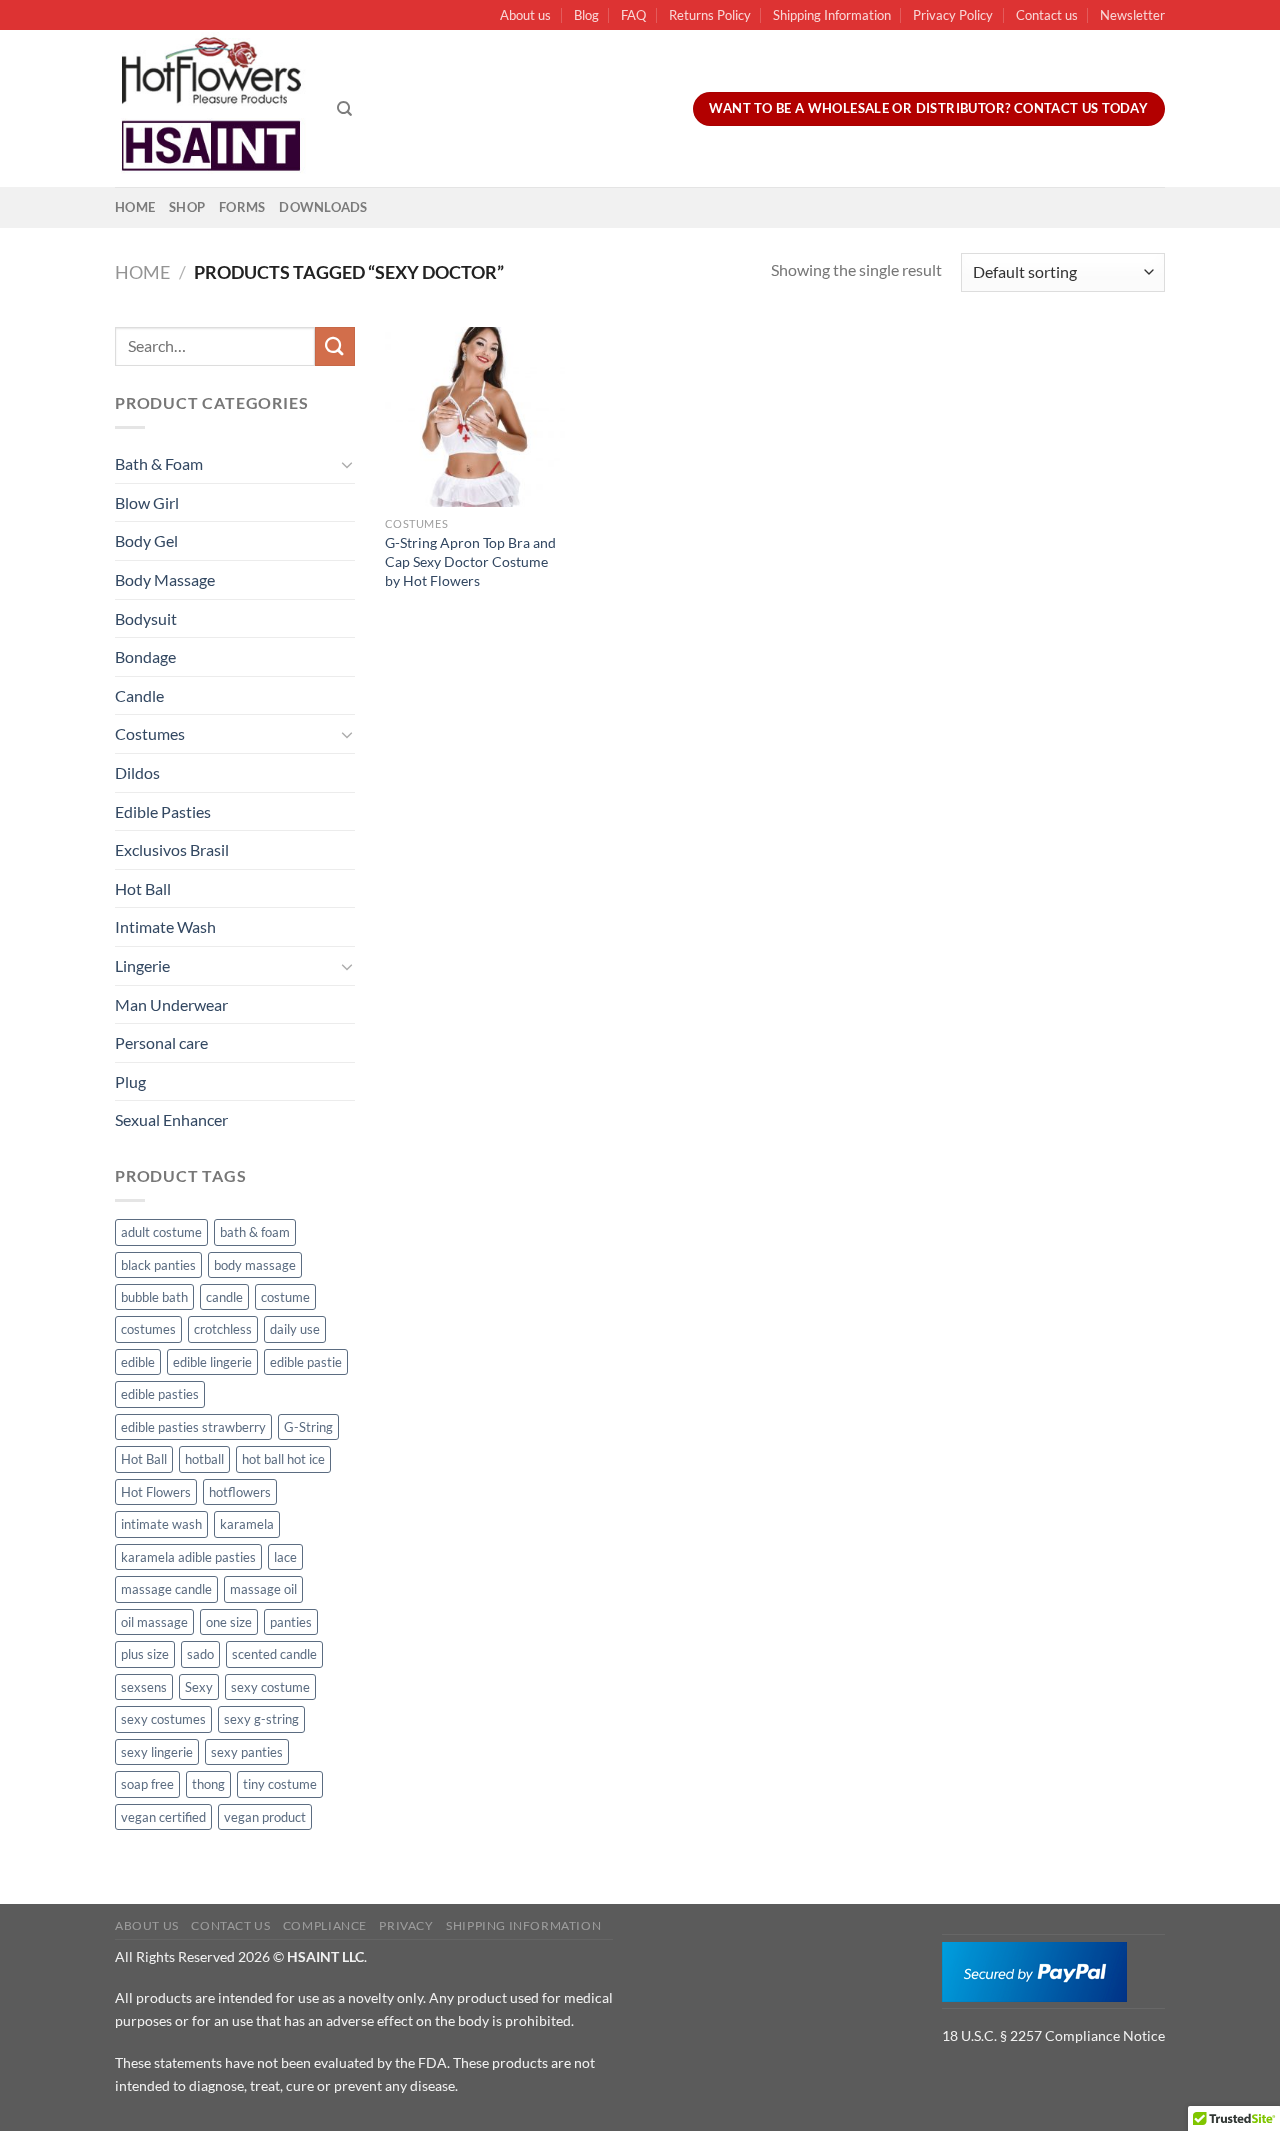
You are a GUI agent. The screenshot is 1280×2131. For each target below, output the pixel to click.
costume (285, 1297)
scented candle (274, 1654)
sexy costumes (163, 1719)
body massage (255, 1265)
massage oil (263, 1589)
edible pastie (306, 1362)
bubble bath (154, 1297)
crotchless (223, 1329)
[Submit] (335, 346)
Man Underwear (171, 1004)
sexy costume (270, 1687)
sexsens (144, 1687)
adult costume (161, 1232)
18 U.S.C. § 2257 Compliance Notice (1053, 2035)
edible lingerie (212, 1362)
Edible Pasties (163, 811)
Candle (139, 695)
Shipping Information (832, 15)
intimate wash (161, 1524)
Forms (242, 207)
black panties (158, 1265)
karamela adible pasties (188, 1557)
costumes (148, 1329)
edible (138, 1362)
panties (291, 1622)
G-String (308, 1427)
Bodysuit (146, 618)
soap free (147, 1784)
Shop (187, 207)
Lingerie (142, 965)
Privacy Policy (953, 15)
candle (224, 1297)
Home (135, 207)
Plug (130, 1081)
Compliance (325, 1925)
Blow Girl (147, 502)
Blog (586, 15)
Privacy (406, 1925)
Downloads (323, 207)
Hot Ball (143, 888)
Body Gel (146, 540)
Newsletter (1132, 15)
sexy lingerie (157, 1752)
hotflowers (240, 1492)
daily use (295, 1329)
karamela (247, 1524)
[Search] (344, 109)
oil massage (154, 1622)
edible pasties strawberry (193, 1427)
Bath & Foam (159, 463)
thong (208, 1784)
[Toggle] (347, 464)
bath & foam (255, 1232)
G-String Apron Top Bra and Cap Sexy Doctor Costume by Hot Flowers (470, 561)
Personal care (161, 1042)
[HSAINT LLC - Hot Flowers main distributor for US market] (211, 109)
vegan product (265, 1817)
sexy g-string (261, 1719)
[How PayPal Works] (1034, 1970)
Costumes (150, 733)
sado (200, 1654)
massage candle (166, 1589)
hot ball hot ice (283, 1459)
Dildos (137, 772)
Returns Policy (710, 15)
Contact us (1047, 15)
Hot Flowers (156, 1492)
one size (229, 1622)
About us (525, 15)
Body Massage (165, 579)
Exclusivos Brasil (172, 849)
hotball (204, 1459)
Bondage (145, 656)
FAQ (633, 15)
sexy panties (247, 1752)
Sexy (199, 1687)
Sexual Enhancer (171, 1119)
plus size (145, 1654)
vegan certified (163, 1817)
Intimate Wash (165, 926)
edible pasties (160, 1394)
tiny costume (280, 1784)
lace (285, 1557)
